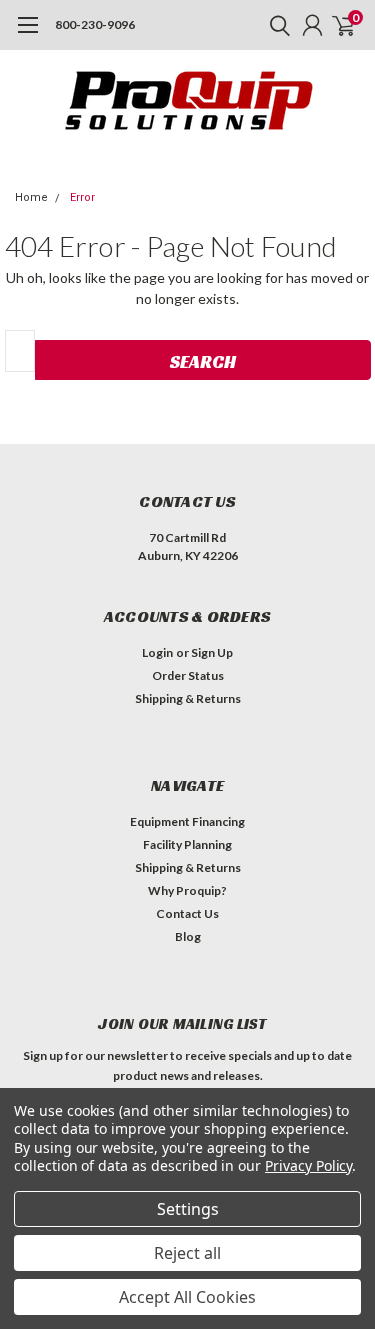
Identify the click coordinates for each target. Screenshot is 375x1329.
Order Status (188, 675)
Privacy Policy (308, 1165)
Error (82, 197)
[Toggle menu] (27, 35)
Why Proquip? (187, 890)
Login (157, 652)
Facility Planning (187, 844)
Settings (188, 1209)
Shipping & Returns (188, 698)
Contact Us (187, 913)
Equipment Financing (187, 821)
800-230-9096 (95, 24)
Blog (188, 936)
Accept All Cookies (187, 1297)
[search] (275, 25)
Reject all (187, 1253)
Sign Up (212, 652)
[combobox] (20, 351)
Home (31, 197)
